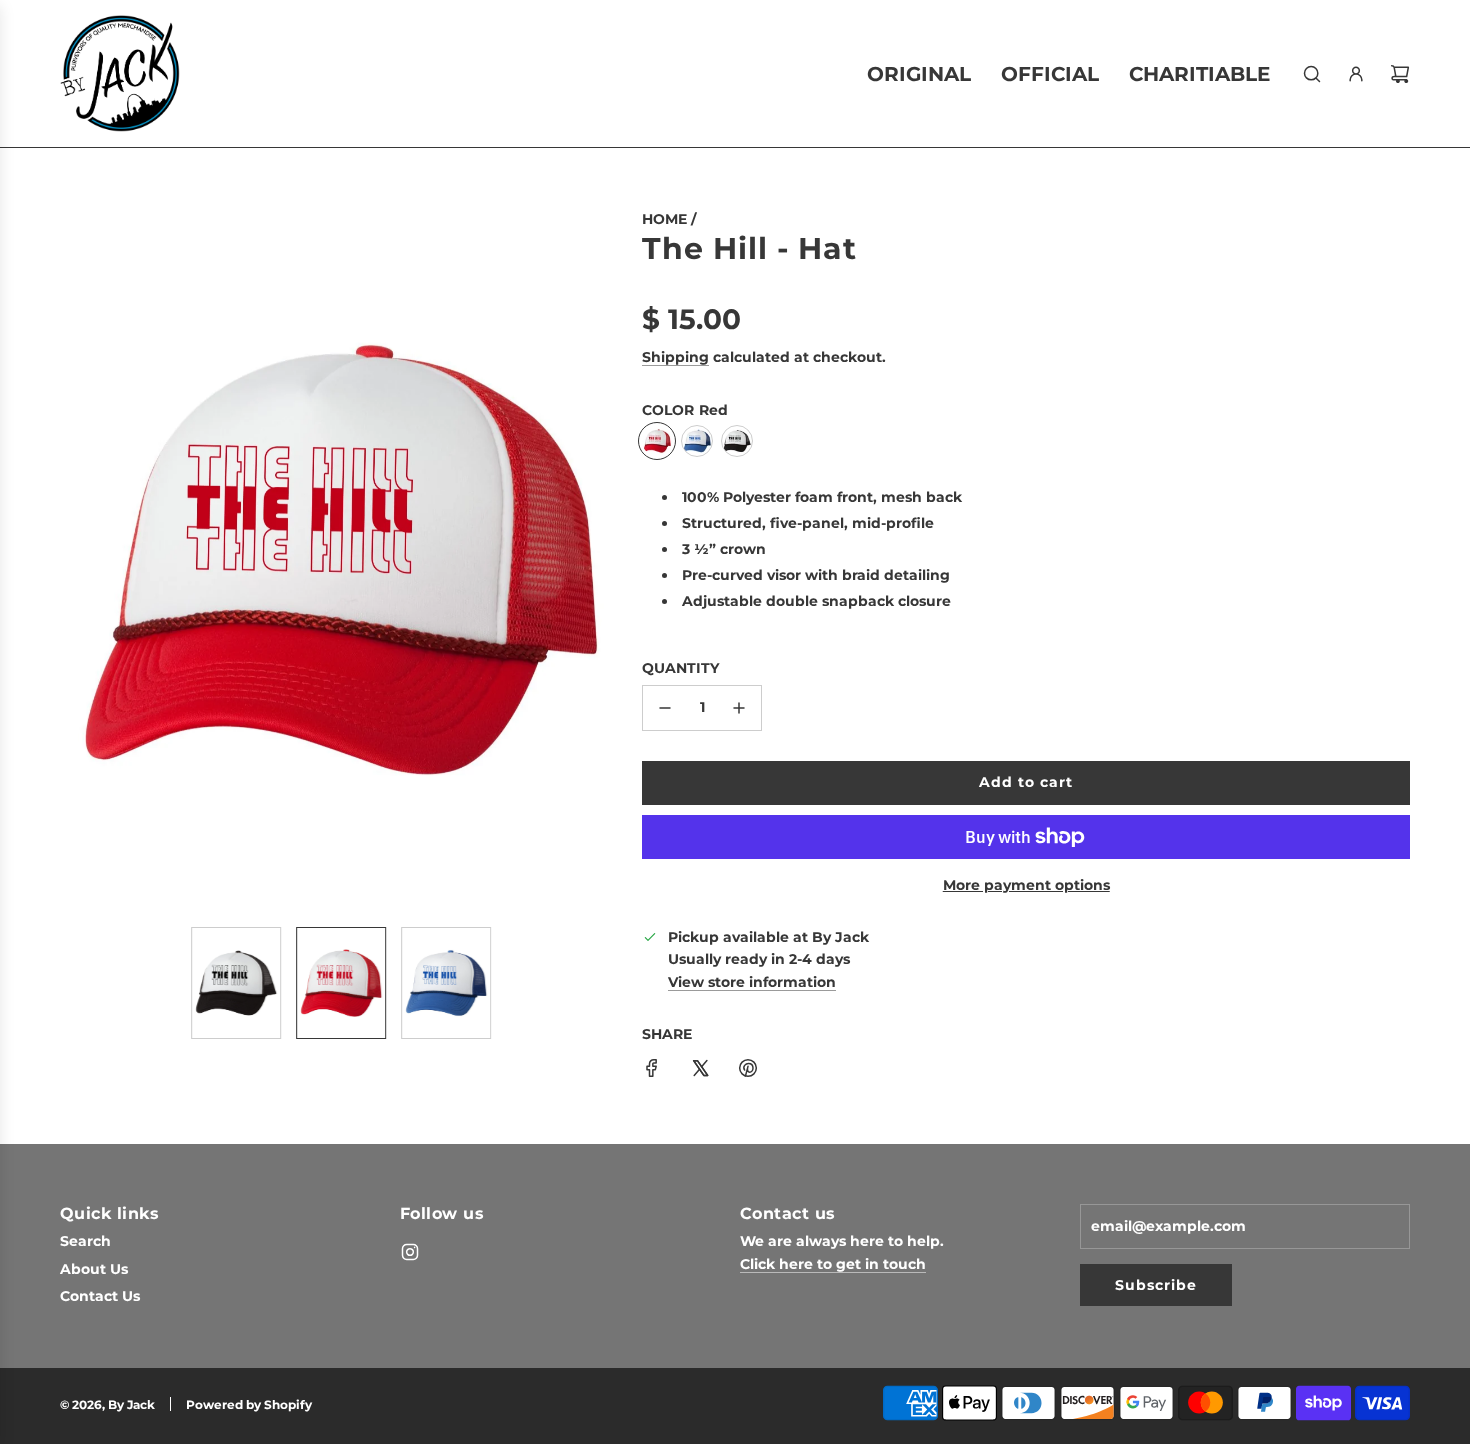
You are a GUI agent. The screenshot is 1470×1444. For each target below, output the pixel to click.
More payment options (1026, 885)
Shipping (675, 357)
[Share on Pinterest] (748, 1071)
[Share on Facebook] (652, 1071)
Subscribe (1156, 1285)
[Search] (1312, 74)
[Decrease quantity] (665, 708)
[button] (76, 560)
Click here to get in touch (833, 1264)
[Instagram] (410, 1252)
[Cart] (1400, 74)
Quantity (680, 668)
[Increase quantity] (739, 708)
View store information (752, 982)
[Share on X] (700, 1071)
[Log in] (1356, 74)
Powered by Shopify (249, 1404)
